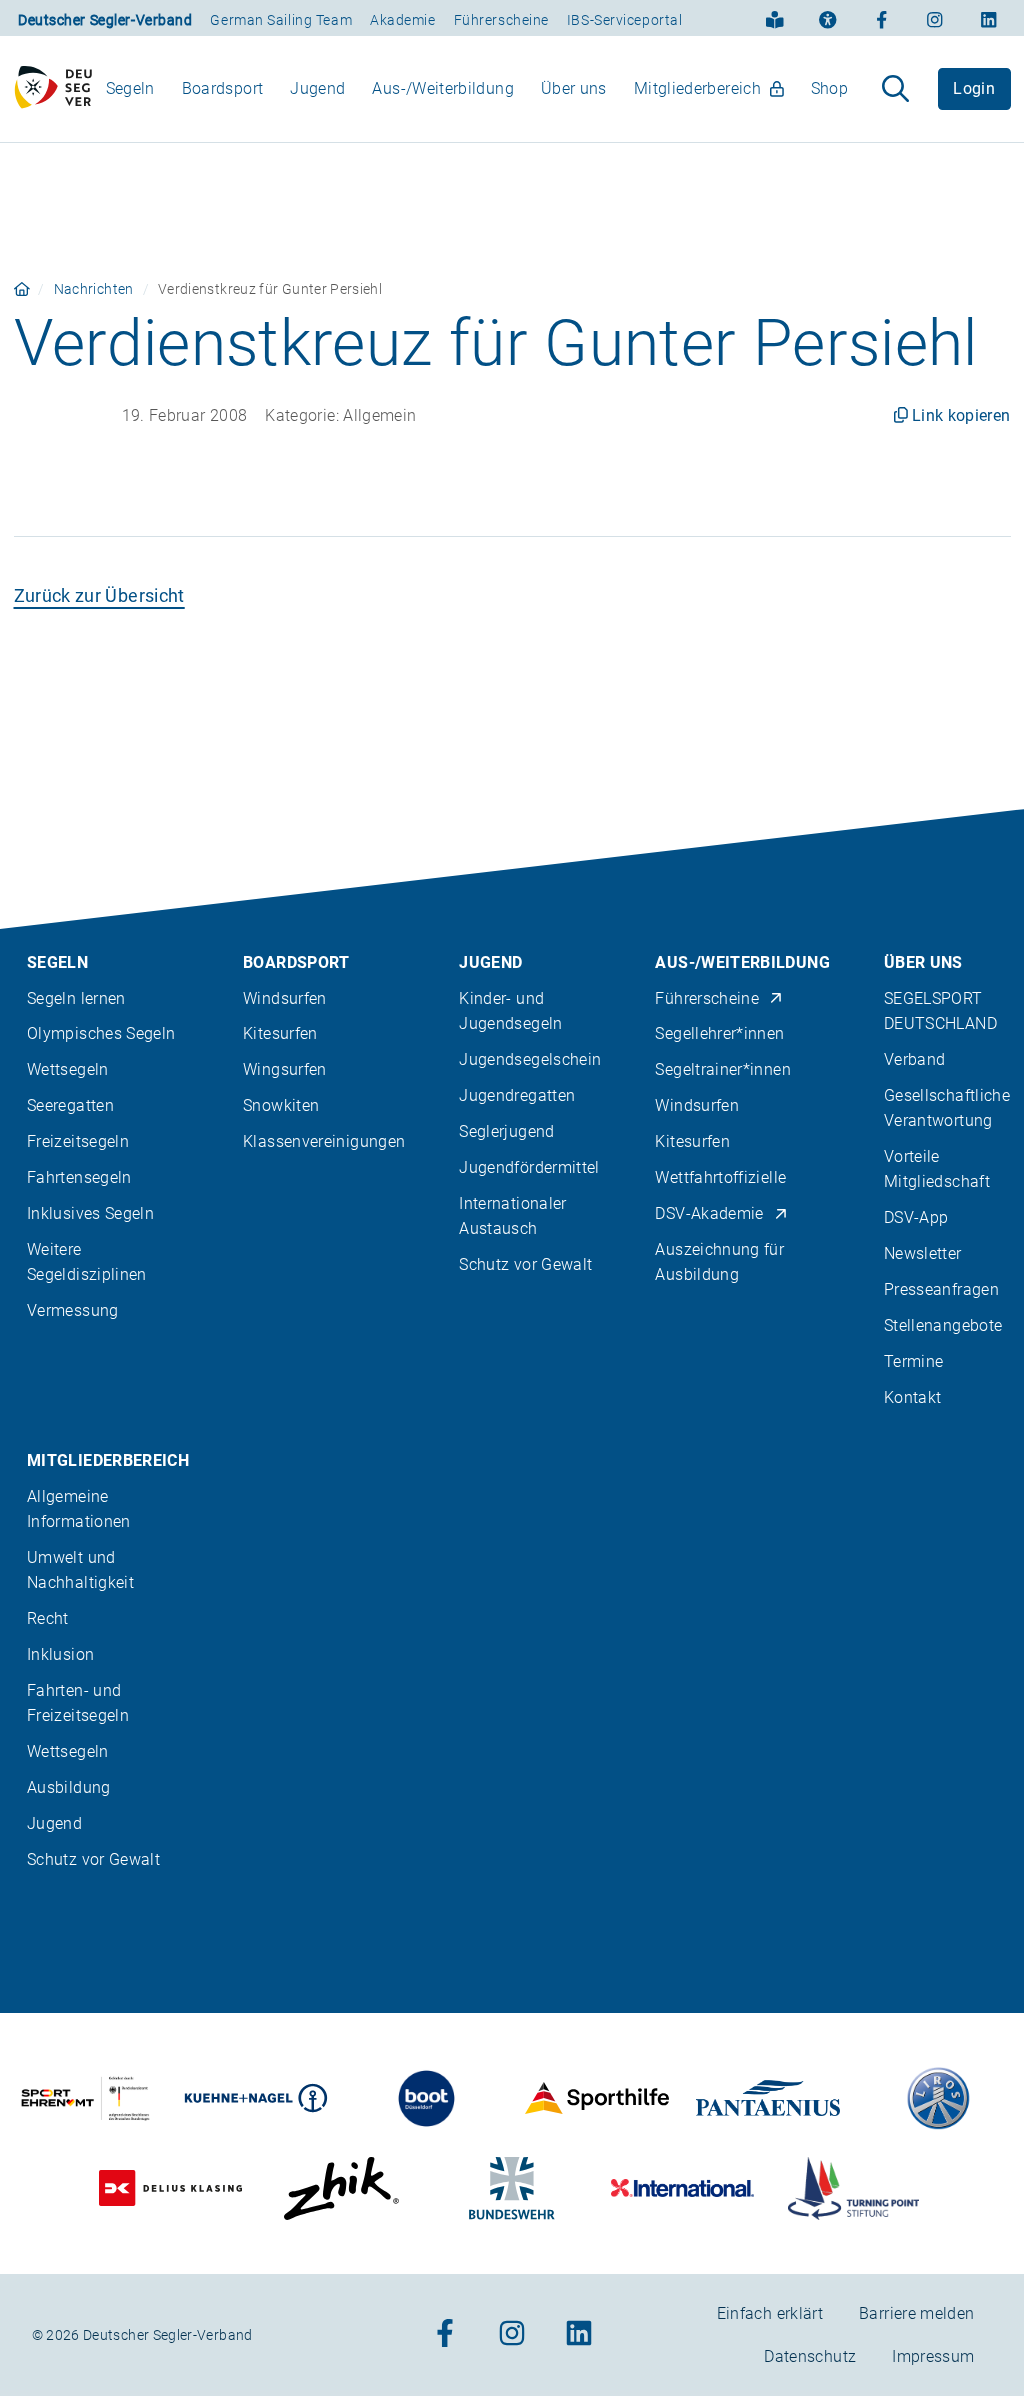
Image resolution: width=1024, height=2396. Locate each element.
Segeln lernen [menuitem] (76, 998)
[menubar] (477, 88)
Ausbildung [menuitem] (69, 1787)
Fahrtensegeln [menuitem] (79, 1177)
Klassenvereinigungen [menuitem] (324, 1141)
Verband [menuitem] (915, 1059)
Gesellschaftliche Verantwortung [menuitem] (947, 1108)
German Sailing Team (281, 20)
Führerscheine (501, 20)
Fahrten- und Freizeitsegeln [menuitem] (78, 1703)
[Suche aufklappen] (895, 89)
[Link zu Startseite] (22, 289)
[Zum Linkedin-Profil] (989, 18)
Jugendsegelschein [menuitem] (530, 1059)
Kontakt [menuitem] (913, 1397)
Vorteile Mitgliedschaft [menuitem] (937, 1169)
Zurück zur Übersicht (99, 595)
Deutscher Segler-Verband (105, 20)
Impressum (933, 2356)
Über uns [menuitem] (574, 88)
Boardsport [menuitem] (223, 88)
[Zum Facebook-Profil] (882, 18)
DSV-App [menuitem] (916, 1217)
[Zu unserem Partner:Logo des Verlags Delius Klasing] (171, 2188)
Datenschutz (810, 2356)
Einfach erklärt (770, 2313)
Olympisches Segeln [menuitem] (101, 1033)
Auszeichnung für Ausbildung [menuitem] (719, 1262)
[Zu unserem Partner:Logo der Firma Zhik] (341, 2188)
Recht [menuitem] (48, 1618)
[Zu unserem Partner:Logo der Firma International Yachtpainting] (683, 2188)
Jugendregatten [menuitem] (517, 1095)
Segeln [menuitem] (130, 88)
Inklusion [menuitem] (60, 1654)
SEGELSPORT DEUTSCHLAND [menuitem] (940, 1011)
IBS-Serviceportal (625, 20)
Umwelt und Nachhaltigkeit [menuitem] (80, 1570)
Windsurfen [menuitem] (285, 998)
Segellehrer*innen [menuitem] (719, 1033)
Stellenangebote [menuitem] (943, 1325)
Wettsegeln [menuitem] (68, 1069)
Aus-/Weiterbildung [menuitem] (442, 88)
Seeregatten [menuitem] (70, 1105)
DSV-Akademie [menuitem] (709, 1213)
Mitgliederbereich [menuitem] (697, 88)
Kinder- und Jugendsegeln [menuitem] (510, 1011)
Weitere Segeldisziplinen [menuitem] (87, 1262)
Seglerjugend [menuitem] (506, 1131)
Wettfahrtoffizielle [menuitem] (720, 1177)
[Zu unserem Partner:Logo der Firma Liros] (939, 2098)
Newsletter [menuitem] (923, 1253)
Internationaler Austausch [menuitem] (512, 1216)
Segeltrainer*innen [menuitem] (722, 1069)
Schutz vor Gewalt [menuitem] (525, 1264)
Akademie (402, 20)
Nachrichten (94, 289)
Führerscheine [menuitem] (707, 998)
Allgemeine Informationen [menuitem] (79, 1509)
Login (974, 88)
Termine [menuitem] (914, 1361)
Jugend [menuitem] (317, 88)
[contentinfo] (512, 1602)
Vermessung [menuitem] (73, 1310)
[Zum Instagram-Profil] (935, 18)
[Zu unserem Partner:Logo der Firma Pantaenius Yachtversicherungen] (768, 2098)
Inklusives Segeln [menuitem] (90, 1213)
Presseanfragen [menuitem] (941, 1289)
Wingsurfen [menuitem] (285, 1069)
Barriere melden (916, 2313)
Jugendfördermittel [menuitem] (529, 1167)
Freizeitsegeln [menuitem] (78, 1141)
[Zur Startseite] (53, 89)
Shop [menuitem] (829, 88)
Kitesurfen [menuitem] (280, 1033)
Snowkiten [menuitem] (281, 1105)
